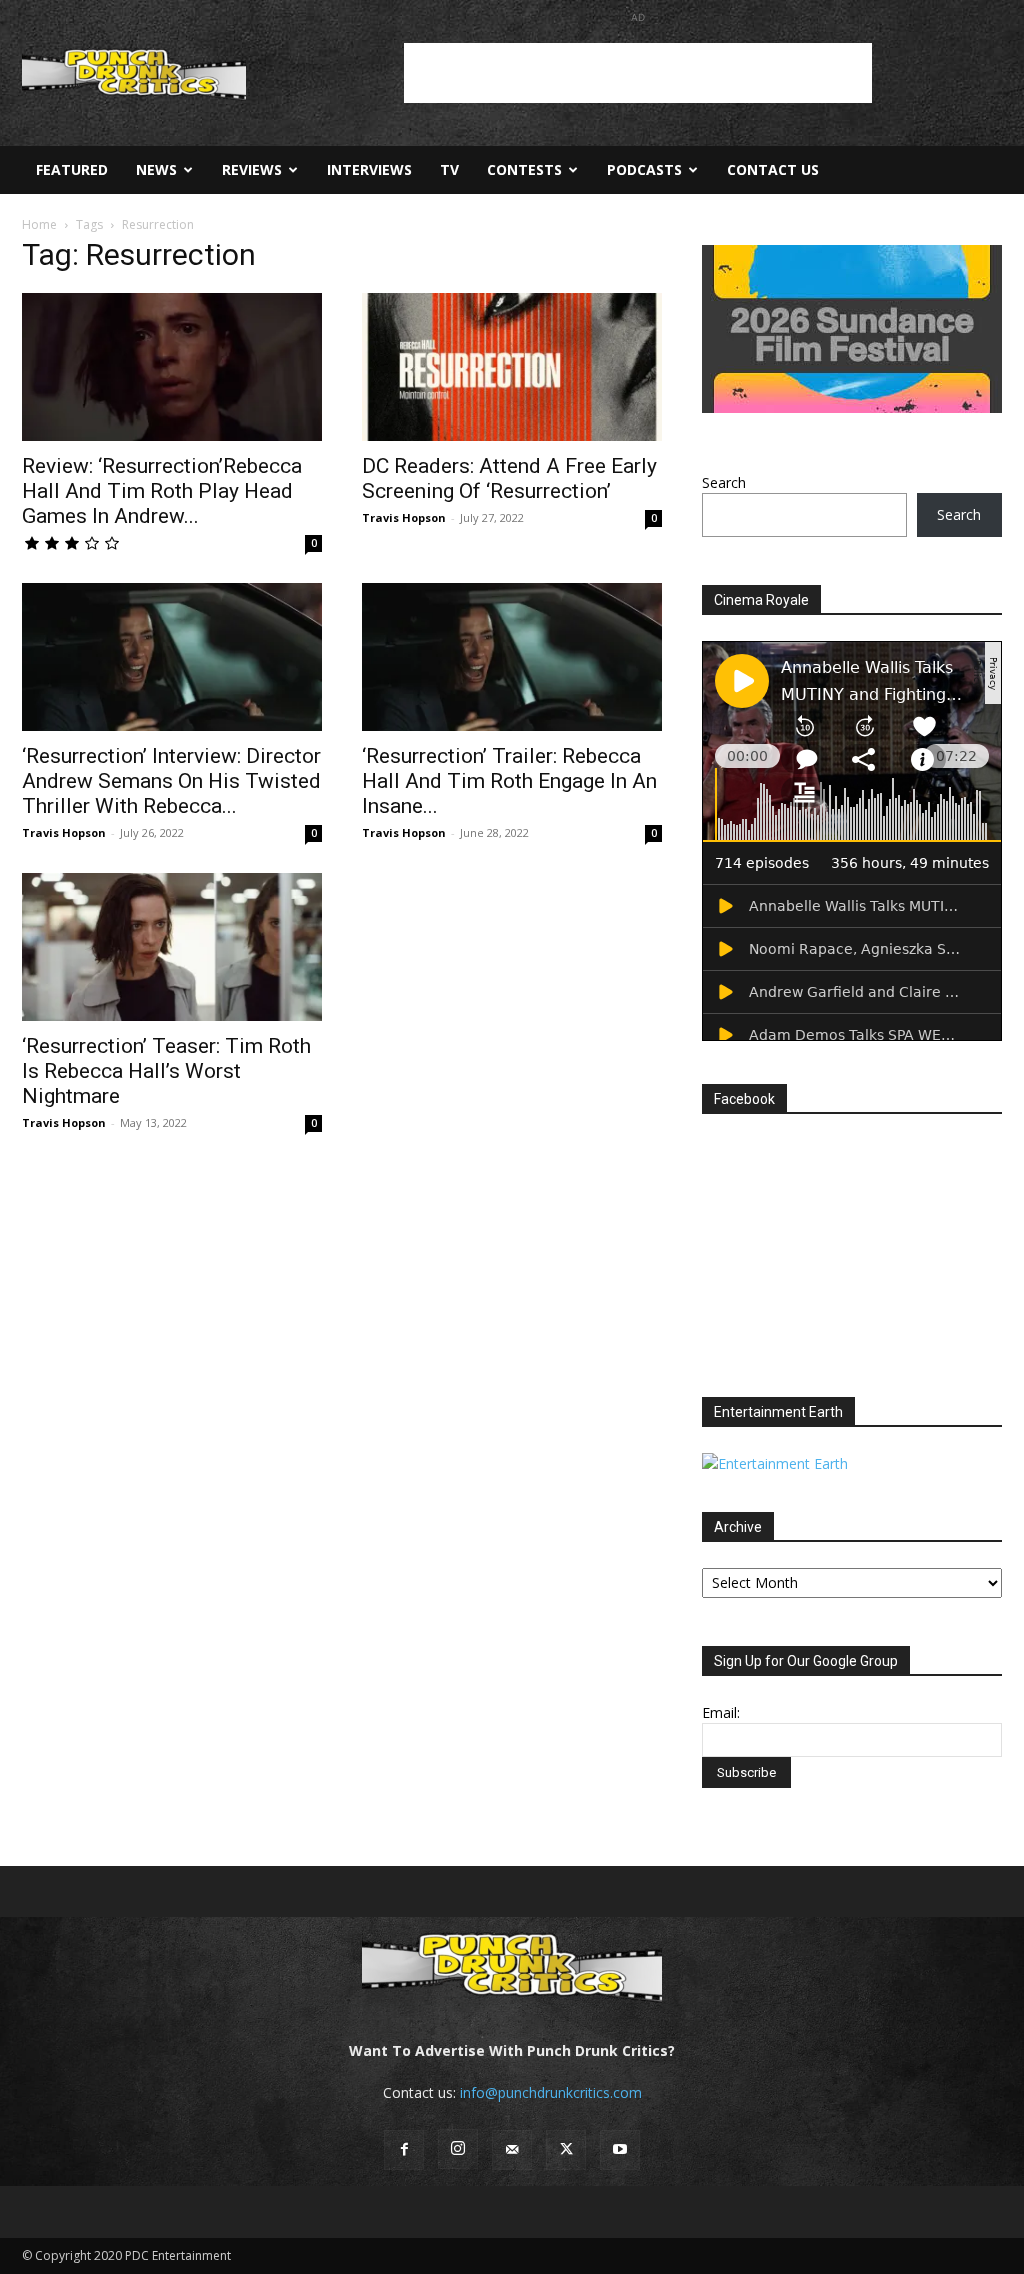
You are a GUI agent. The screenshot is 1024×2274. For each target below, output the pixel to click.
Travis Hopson (404, 517)
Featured (72, 169)
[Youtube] (620, 2150)
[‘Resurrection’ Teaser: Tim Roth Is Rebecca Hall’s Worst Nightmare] (172, 947)
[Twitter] (566, 2150)
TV (449, 169)
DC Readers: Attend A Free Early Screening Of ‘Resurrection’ (509, 478)
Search (724, 482)
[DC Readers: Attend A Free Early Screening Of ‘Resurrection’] (512, 367)
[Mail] (512, 2150)
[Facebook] (404, 2150)
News (156, 169)
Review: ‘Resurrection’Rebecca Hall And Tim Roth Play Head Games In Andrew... (162, 491)
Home (39, 224)
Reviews (252, 169)
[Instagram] (458, 2149)
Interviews (369, 169)
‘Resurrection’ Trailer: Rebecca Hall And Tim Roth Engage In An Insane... (509, 781)
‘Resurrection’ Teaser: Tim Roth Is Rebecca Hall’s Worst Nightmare (166, 1071)
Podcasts (644, 169)
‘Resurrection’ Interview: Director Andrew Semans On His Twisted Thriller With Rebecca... (171, 781)
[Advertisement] (638, 73)
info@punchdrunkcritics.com (551, 2092)
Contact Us (773, 169)
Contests (524, 169)
